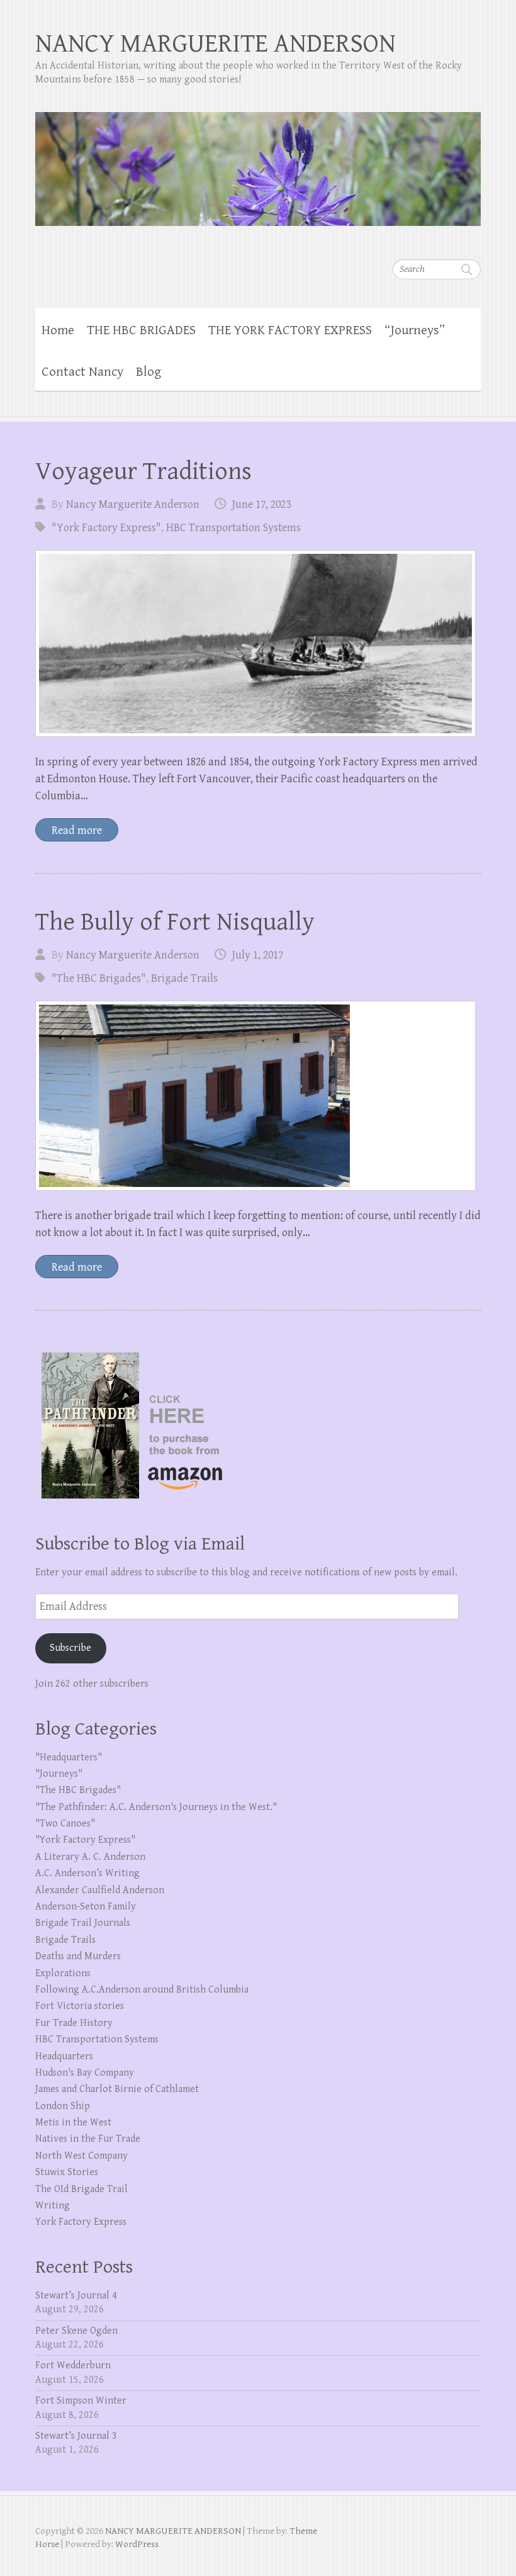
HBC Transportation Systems (233, 528)
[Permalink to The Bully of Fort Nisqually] (255, 1096)
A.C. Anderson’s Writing (87, 1873)
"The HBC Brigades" (99, 978)
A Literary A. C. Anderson (90, 1857)
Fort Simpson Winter (81, 2401)
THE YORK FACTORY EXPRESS (290, 330)
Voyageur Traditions (143, 471)
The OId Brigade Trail (81, 2189)
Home (58, 330)
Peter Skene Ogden (76, 2331)
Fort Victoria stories (80, 2006)
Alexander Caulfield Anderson (100, 1890)
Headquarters (64, 2056)
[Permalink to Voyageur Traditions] (255, 644)
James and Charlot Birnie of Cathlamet (117, 2089)
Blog (149, 372)
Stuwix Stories (67, 2172)
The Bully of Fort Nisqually (175, 922)
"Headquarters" (69, 1758)
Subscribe (70, 1648)
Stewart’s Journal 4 (76, 2296)
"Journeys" (59, 1774)
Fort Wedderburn (73, 2365)
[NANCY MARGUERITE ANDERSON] (258, 161)
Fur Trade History (74, 2023)
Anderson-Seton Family (86, 1907)
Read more (77, 830)
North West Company (81, 2156)
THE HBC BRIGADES (141, 330)
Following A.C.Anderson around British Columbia (142, 1990)
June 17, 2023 (261, 504)
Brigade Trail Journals (83, 1923)
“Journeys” (415, 330)
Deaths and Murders (78, 1956)
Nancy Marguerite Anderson (133, 504)
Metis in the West (73, 2123)
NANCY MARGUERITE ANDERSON (216, 44)
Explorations (63, 1973)
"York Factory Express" (106, 528)
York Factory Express (81, 2222)
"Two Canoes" (65, 1824)
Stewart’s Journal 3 (76, 2436)
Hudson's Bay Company (85, 2073)
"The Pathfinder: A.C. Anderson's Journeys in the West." (156, 1807)
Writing (53, 2206)
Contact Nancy (82, 372)
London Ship (63, 2106)
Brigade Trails (184, 978)
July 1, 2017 (258, 955)
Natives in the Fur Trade (88, 2139)
